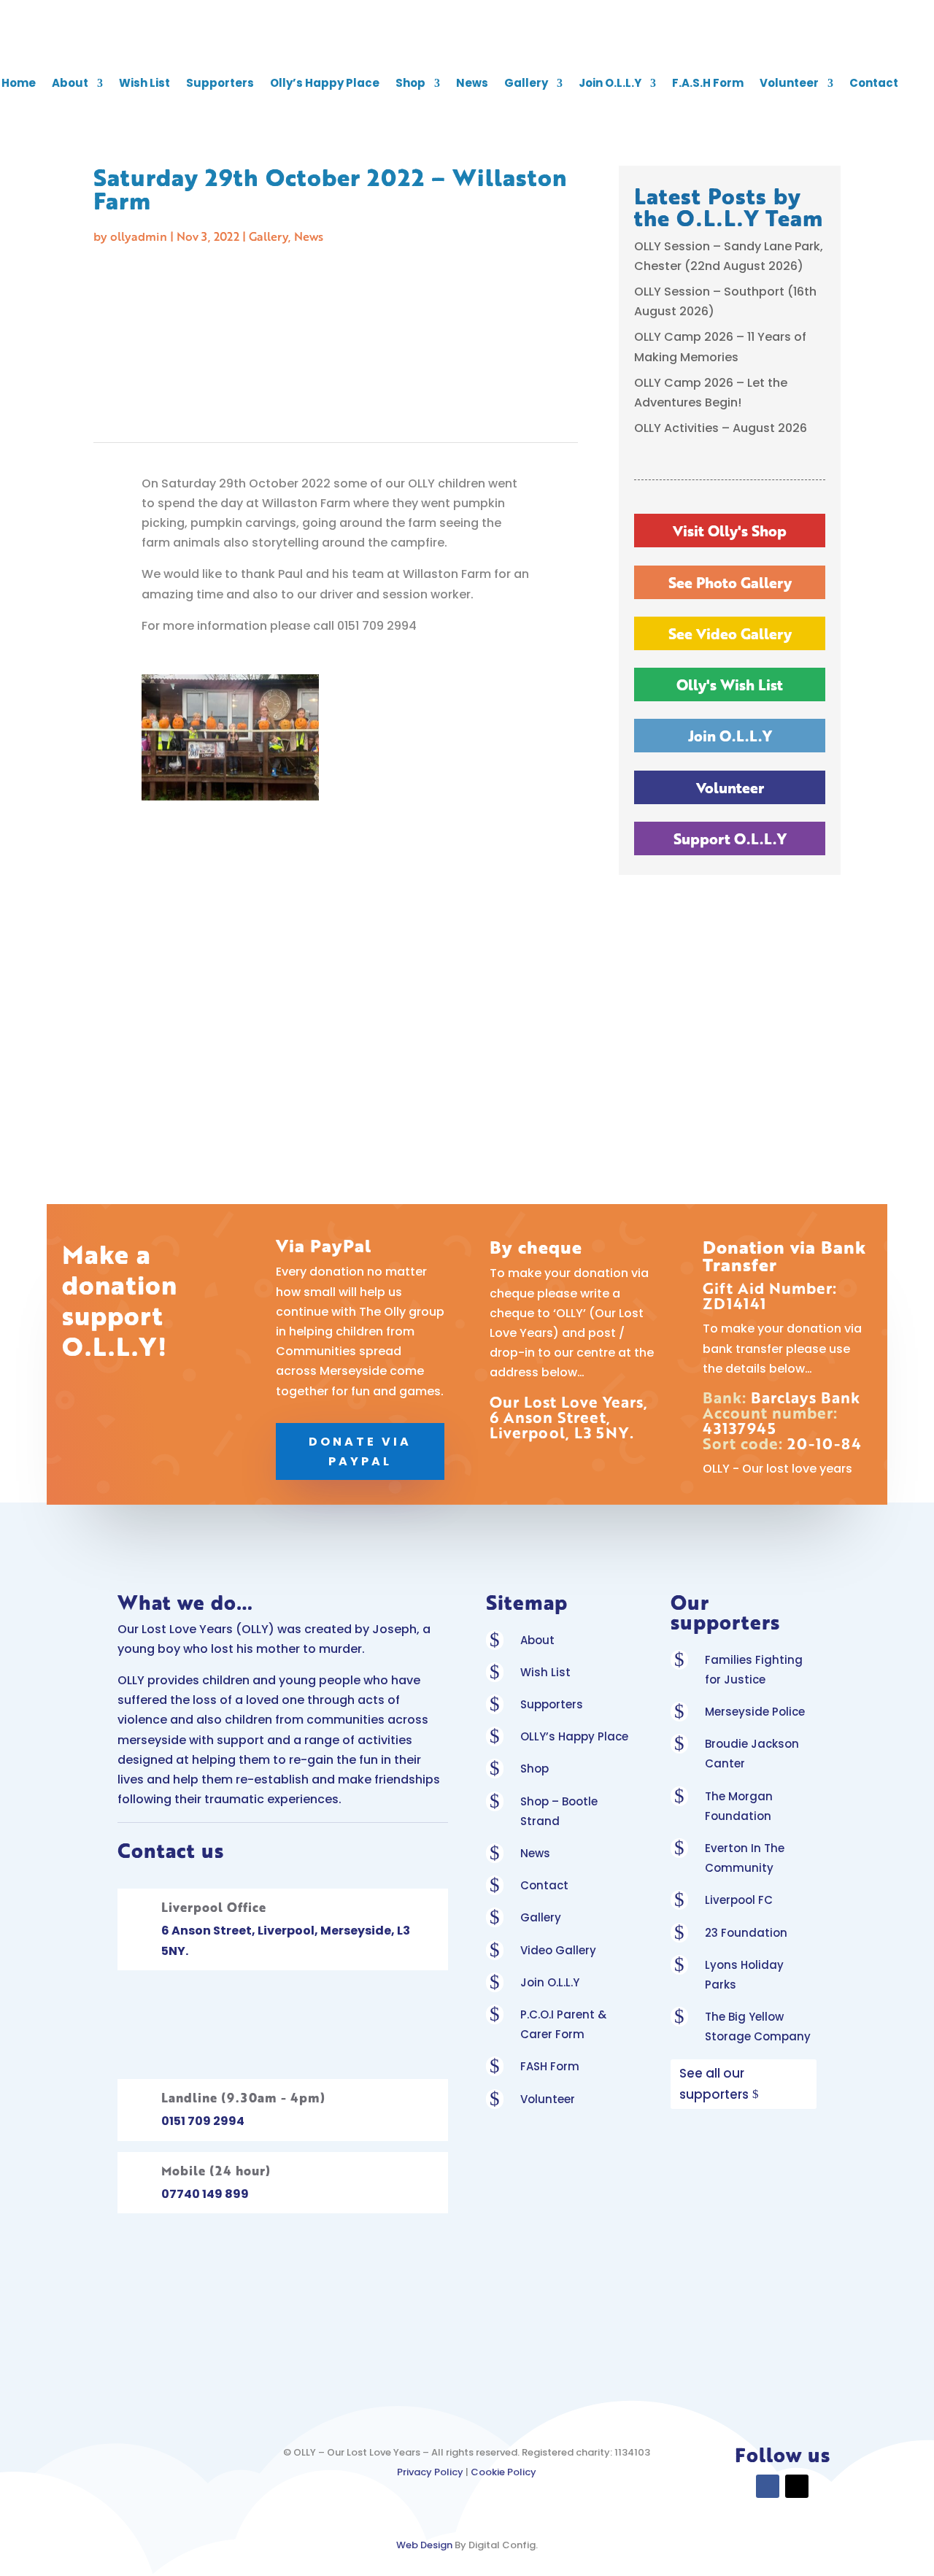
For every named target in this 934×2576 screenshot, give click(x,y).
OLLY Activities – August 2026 (721, 428)
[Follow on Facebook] (768, 2486)
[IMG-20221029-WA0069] (230, 797)
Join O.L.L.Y (610, 83)
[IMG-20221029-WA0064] (440, 797)
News (472, 83)
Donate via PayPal (360, 1451)
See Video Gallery (730, 633)
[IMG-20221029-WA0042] (440, 955)
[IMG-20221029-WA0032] (230, 1114)
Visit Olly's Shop (730, 531)
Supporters (220, 83)
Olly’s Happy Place (325, 83)
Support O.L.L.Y (730, 838)
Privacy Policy (430, 2472)
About (70, 83)
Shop (410, 83)
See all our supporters (714, 2084)
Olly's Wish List (730, 685)
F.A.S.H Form (708, 83)
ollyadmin (139, 236)
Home (19, 83)
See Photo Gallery (730, 582)
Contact (874, 83)
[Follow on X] (797, 2486)
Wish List (144, 83)
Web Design (424, 2545)
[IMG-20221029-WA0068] (230, 955)
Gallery (526, 83)
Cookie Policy (503, 2472)
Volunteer (789, 83)
